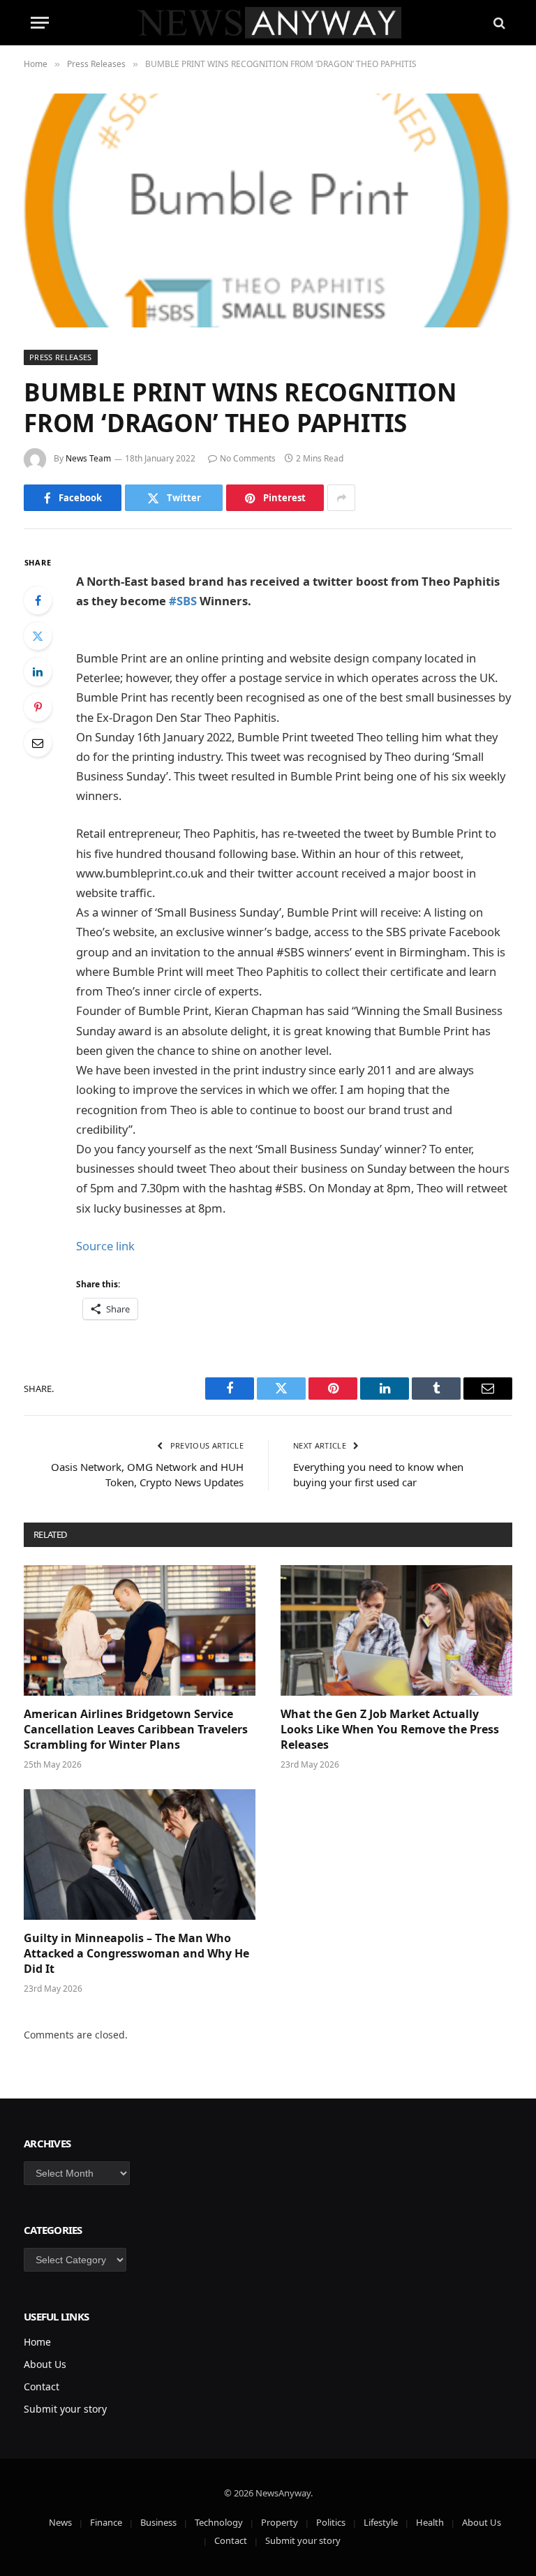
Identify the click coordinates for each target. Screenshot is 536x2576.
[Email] (38, 743)
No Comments (248, 458)
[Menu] (40, 23)
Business (158, 2522)
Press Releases (61, 357)
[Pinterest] (38, 707)
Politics (331, 2522)
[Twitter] (38, 636)
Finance (106, 2522)
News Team (88, 458)
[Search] (498, 23)
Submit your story (65, 2409)
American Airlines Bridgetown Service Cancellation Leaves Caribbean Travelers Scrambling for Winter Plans (136, 1730)
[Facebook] (38, 600)
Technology (219, 2522)
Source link (105, 1246)
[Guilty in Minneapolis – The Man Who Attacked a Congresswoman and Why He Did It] (140, 1855)
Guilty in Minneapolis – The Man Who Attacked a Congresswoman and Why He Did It (136, 1954)
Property (280, 2522)
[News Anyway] (268, 23)
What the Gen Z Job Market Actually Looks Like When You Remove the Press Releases (390, 1730)
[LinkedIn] (38, 672)
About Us (45, 2364)
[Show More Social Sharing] (341, 498)
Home (37, 2342)
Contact (42, 2386)
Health (430, 2522)
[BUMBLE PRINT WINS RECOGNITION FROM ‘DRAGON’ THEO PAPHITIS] (268, 210)
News (60, 2522)
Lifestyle (381, 2522)
